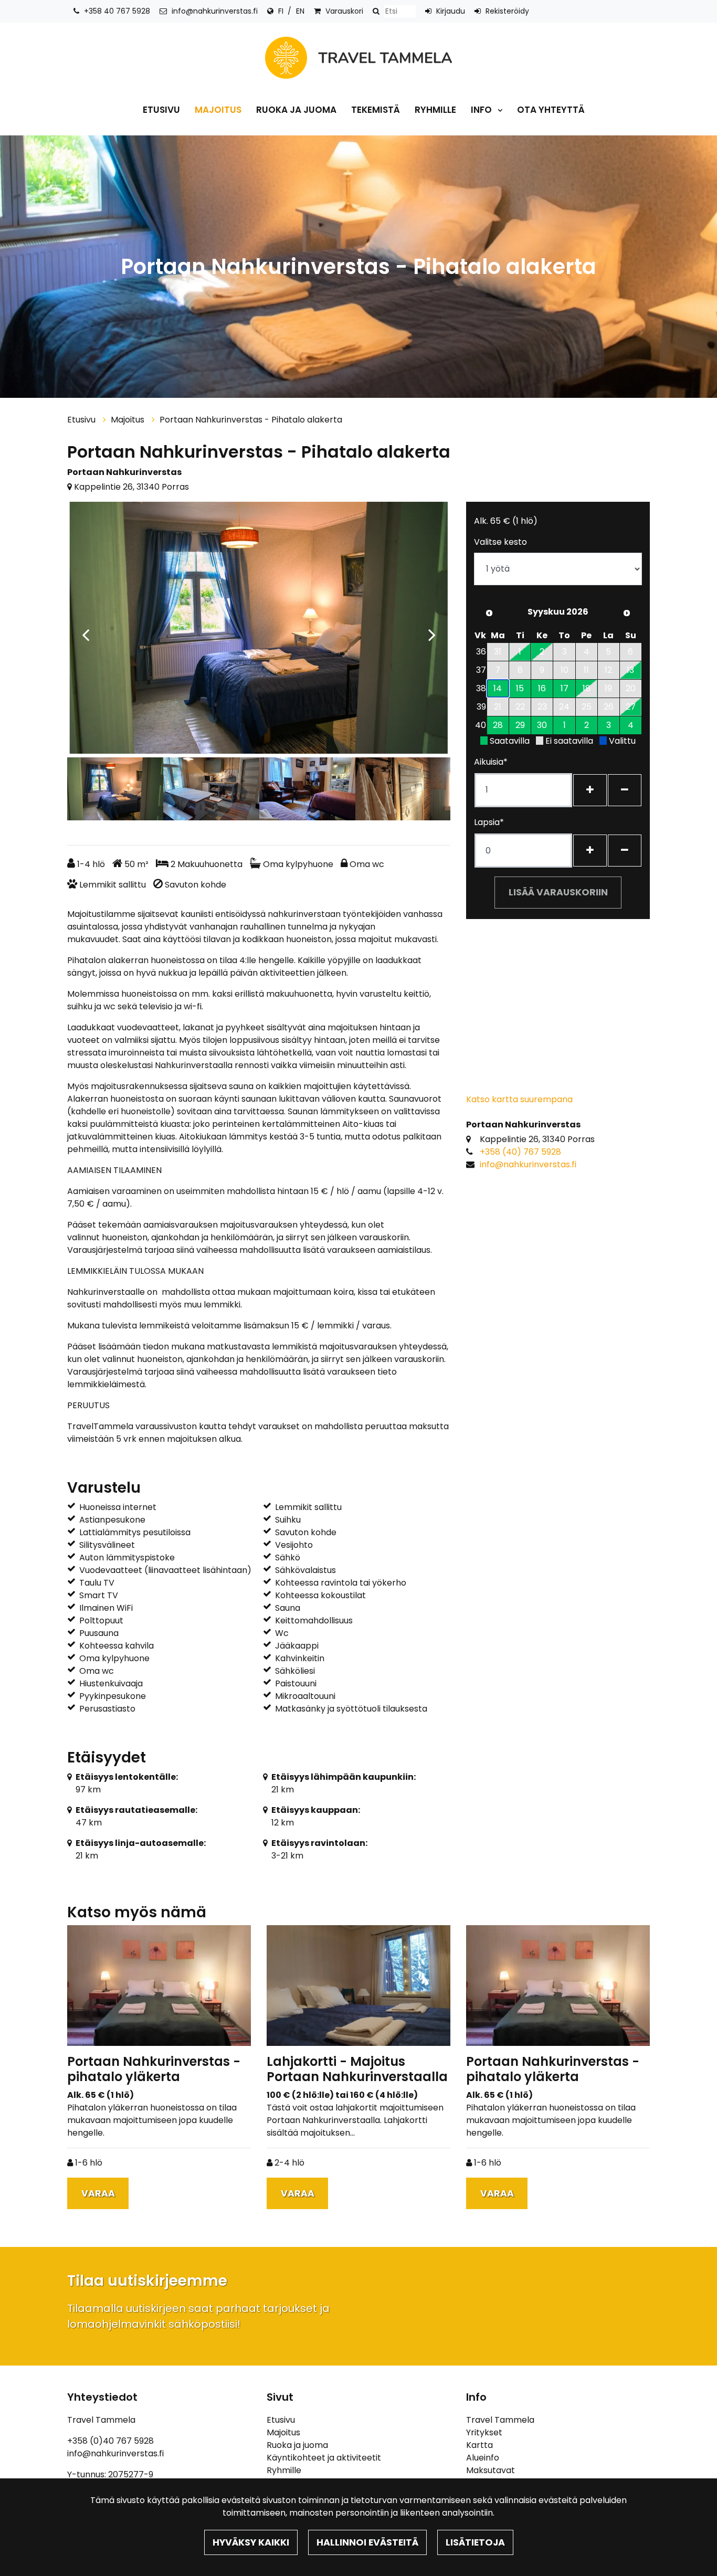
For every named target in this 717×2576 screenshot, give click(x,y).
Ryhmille (435, 110)
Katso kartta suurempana (519, 1099)
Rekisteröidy (507, 11)
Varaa (98, 2193)
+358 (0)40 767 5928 (110, 2441)
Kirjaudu (451, 11)
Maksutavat (491, 2470)
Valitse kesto (500, 542)
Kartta (479, 2445)
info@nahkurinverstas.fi (215, 11)
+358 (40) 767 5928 (520, 1152)
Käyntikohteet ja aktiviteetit (324, 2458)
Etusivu (161, 110)
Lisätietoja (475, 2542)
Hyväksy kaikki (251, 2542)
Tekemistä (376, 110)
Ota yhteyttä (551, 110)
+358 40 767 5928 (117, 11)
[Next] (432, 629)
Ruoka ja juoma (296, 110)
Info (482, 110)
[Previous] (86, 629)
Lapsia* (489, 822)
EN (300, 11)
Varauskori (344, 11)
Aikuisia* (491, 762)
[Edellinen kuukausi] (489, 613)
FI (281, 11)
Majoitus (218, 110)
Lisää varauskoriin (558, 892)
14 (498, 688)
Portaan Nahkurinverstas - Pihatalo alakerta (251, 420)
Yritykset (484, 2432)
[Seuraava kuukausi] (627, 613)
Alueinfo (483, 2458)
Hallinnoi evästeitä (367, 2542)
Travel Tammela (500, 2420)
